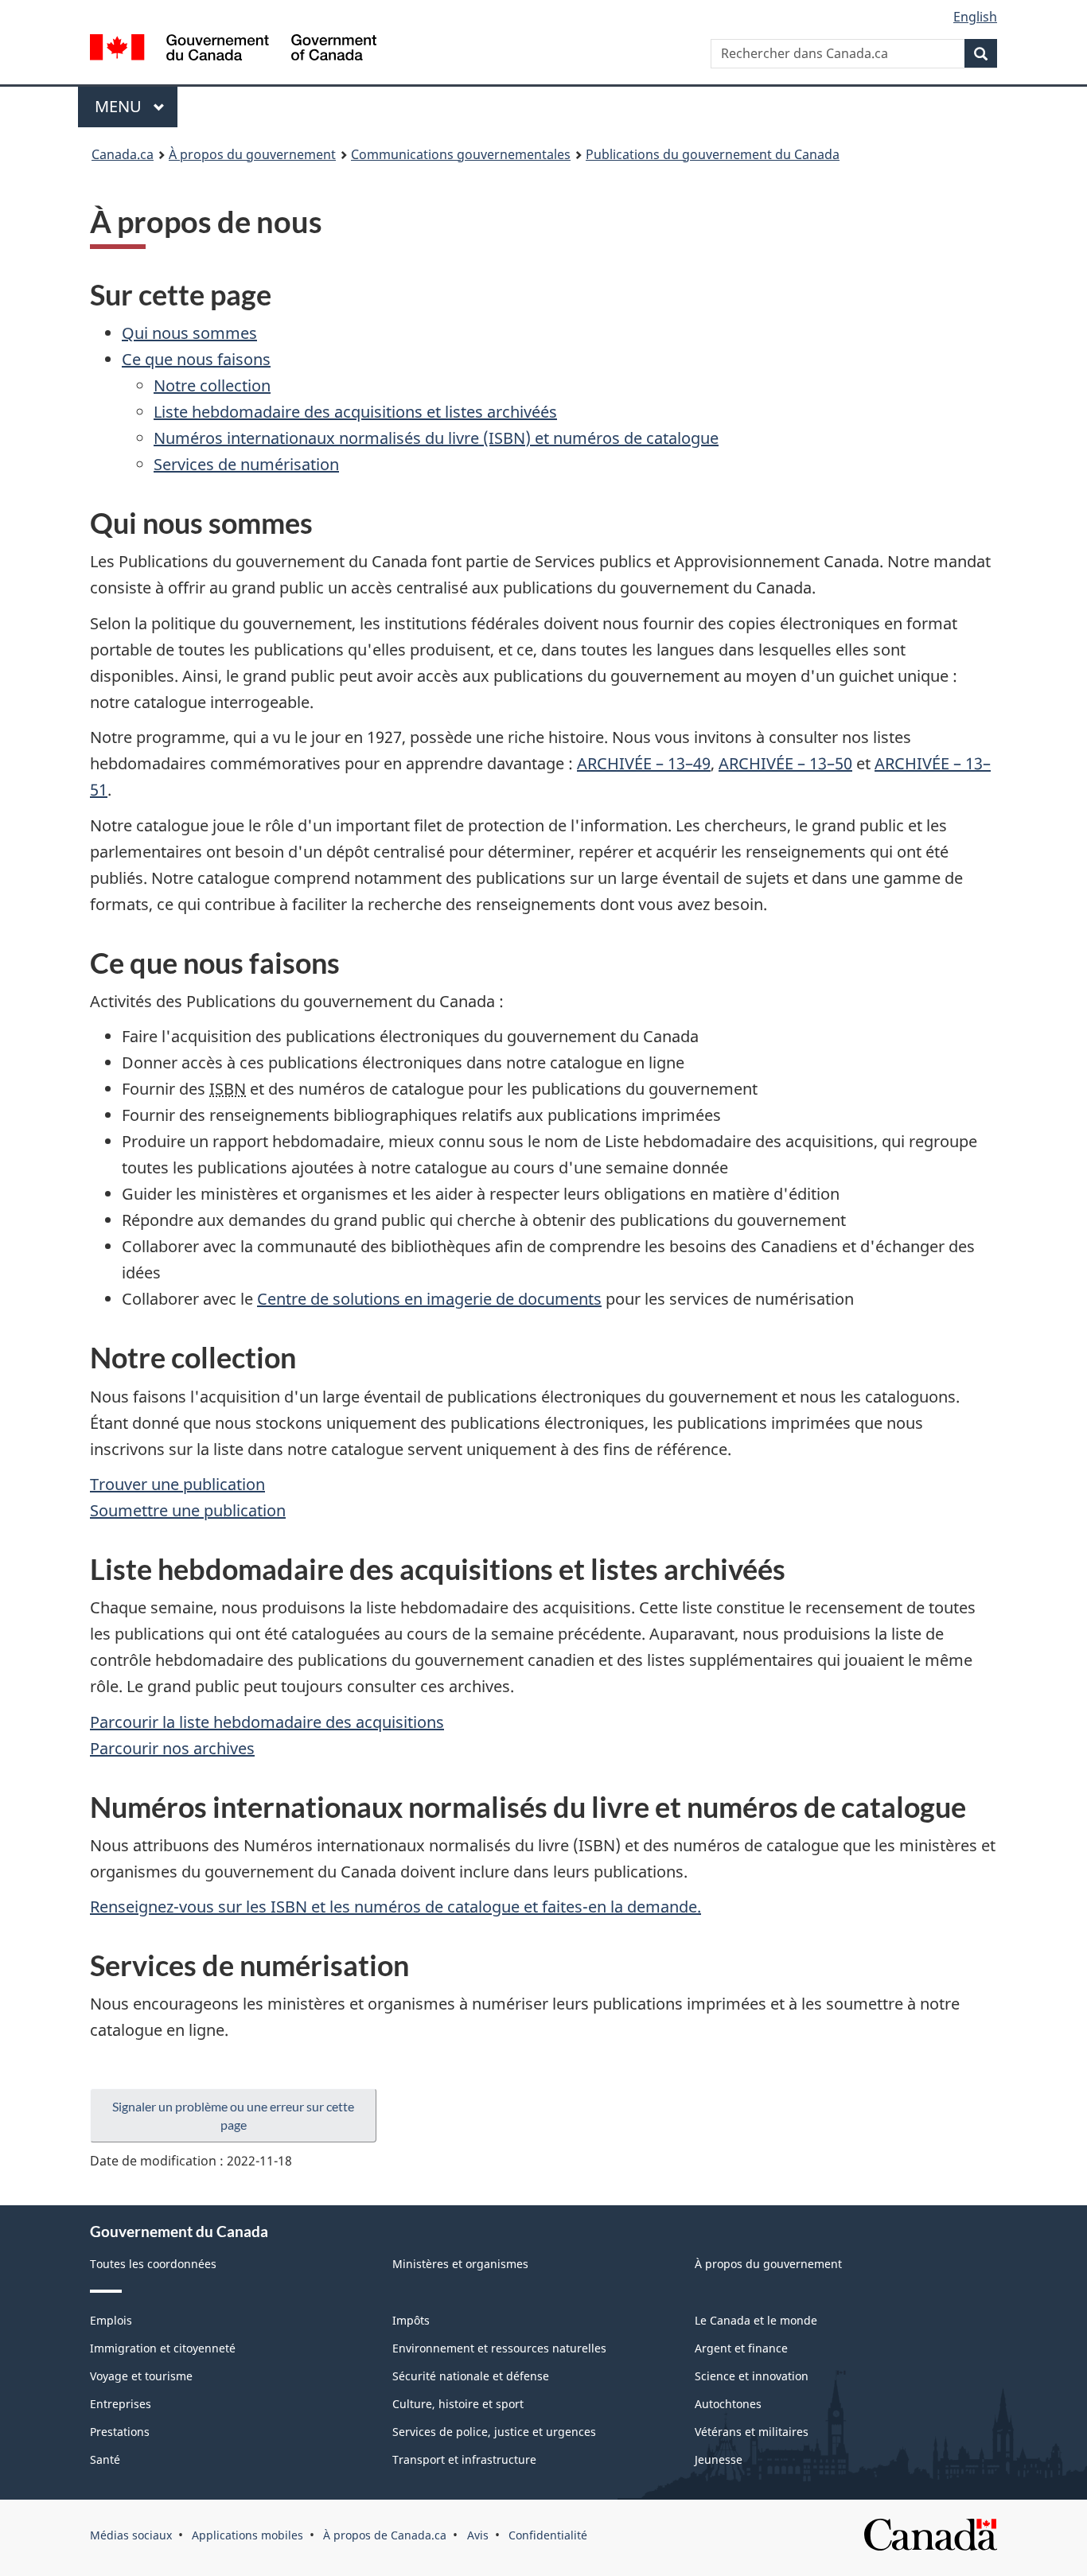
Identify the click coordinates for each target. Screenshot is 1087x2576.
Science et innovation (752, 2376)
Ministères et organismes (460, 2264)
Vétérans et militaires (752, 2432)
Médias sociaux (131, 2535)
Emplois (111, 2320)
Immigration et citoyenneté (163, 2348)
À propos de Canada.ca (385, 2535)
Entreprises (121, 2404)
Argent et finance (741, 2348)
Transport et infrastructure (464, 2459)
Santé (105, 2459)
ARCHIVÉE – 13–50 (785, 763)
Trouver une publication (177, 1484)
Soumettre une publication (188, 1510)
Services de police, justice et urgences (494, 2432)
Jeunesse (719, 2459)
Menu (136, 106)
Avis (478, 2535)
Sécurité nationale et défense (471, 2376)
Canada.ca (123, 154)
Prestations (120, 2432)
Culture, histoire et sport (458, 2404)
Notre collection (212, 385)
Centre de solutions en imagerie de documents (429, 1299)
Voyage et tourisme (141, 2376)
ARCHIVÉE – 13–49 (644, 763)
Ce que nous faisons (196, 359)
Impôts (411, 2320)
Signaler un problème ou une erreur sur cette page (233, 2115)
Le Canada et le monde (756, 2320)
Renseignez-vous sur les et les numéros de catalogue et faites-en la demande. (395, 1907)
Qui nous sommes (189, 333)
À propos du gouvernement (252, 154)
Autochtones (728, 2404)
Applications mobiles (247, 2535)
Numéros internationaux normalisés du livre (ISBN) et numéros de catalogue (436, 438)
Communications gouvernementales (461, 154)
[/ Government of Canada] (233, 50)
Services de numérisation (246, 464)
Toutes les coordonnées (153, 2264)
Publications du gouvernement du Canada (713, 154)
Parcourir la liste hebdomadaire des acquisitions (267, 1722)
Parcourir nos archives (172, 1748)
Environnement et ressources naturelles (499, 2348)
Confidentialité (548, 2535)
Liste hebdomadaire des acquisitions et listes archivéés (355, 412)
